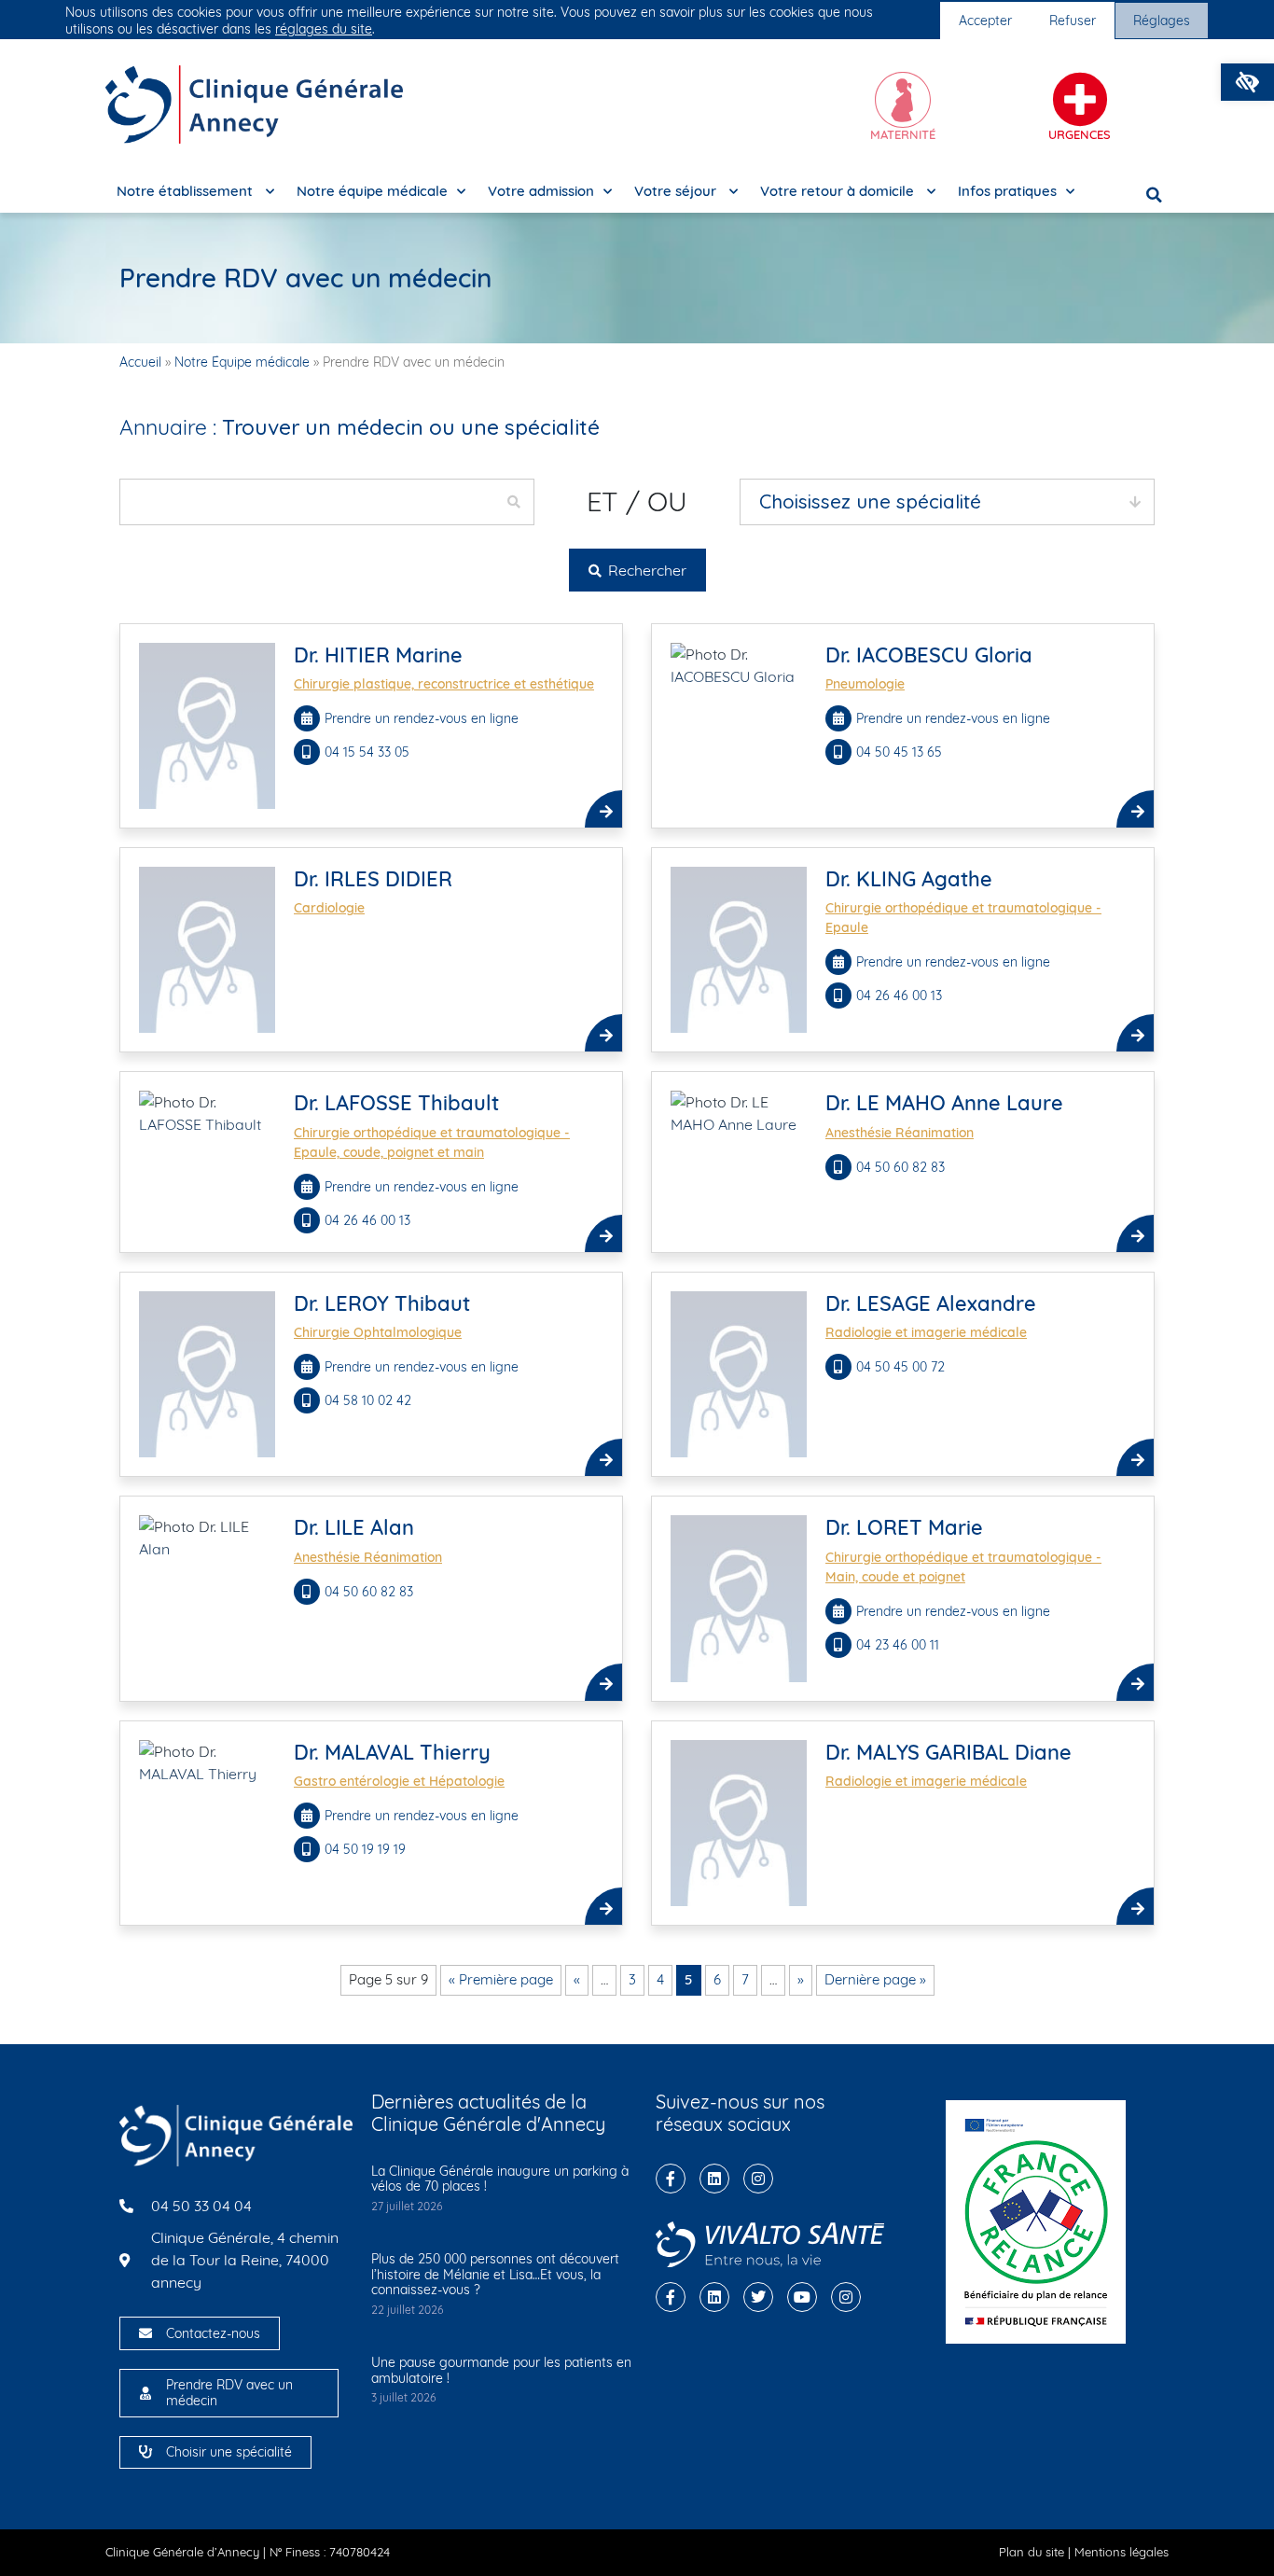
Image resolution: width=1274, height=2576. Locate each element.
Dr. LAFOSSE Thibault (396, 1103)
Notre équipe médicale (372, 191)
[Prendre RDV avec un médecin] (145, 2393)
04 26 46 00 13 (899, 996)
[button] (1247, 82)
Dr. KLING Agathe (909, 879)
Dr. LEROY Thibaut (382, 1303)
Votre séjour (677, 191)
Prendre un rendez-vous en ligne (422, 718)
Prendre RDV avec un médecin (229, 2393)
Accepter (985, 21)
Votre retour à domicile (839, 191)
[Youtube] (802, 2297)
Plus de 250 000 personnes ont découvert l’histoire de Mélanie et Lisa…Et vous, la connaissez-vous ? (495, 2275)
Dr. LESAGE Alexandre (931, 1303)
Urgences (1080, 134)
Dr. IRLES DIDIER (373, 879)
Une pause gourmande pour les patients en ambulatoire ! (501, 2370)
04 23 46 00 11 (898, 1645)
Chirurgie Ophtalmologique (378, 1332)
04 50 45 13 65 (901, 752)
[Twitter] (758, 2297)
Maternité (903, 134)
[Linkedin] (714, 2179)
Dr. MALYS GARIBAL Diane (949, 1752)
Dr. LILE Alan (354, 1527)
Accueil (140, 362)
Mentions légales (1122, 2552)
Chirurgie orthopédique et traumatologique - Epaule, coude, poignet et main (432, 1142)
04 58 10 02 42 (368, 1400)
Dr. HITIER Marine (378, 655)
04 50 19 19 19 (367, 1849)
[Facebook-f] (671, 2179)
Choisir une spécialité (229, 2452)
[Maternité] (903, 100)
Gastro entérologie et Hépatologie (399, 1781)
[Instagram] (758, 2179)
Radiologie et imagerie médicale (926, 1332)
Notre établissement (187, 191)
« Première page (501, 1979)
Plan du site (1032, 2552)
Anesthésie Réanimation (900, 1133)
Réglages (1162, 21)
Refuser (1073, 21)
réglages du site (324, 29)
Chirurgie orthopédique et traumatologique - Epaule (963, 918)
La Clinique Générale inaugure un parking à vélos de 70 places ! (500, 2179)
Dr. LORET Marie (904, 1527)
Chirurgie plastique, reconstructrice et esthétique (444, 684)
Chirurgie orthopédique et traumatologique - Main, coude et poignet (963, 1567)
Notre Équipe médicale (242, 362)
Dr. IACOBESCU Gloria (929, 655)
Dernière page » (875, 1979)
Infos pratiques (1007, 191)
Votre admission (541, 191)
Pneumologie (865, 684)
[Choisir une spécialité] (145, 2452)
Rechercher (645, 570)
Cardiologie (329, 908)
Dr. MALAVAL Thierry (392, 1752)
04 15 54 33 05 (369, 752)
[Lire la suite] (603, 809)
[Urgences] (1080, 100)
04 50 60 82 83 (900, 1167)
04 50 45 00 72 (902, 1367)
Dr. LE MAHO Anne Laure (944, 1103)
